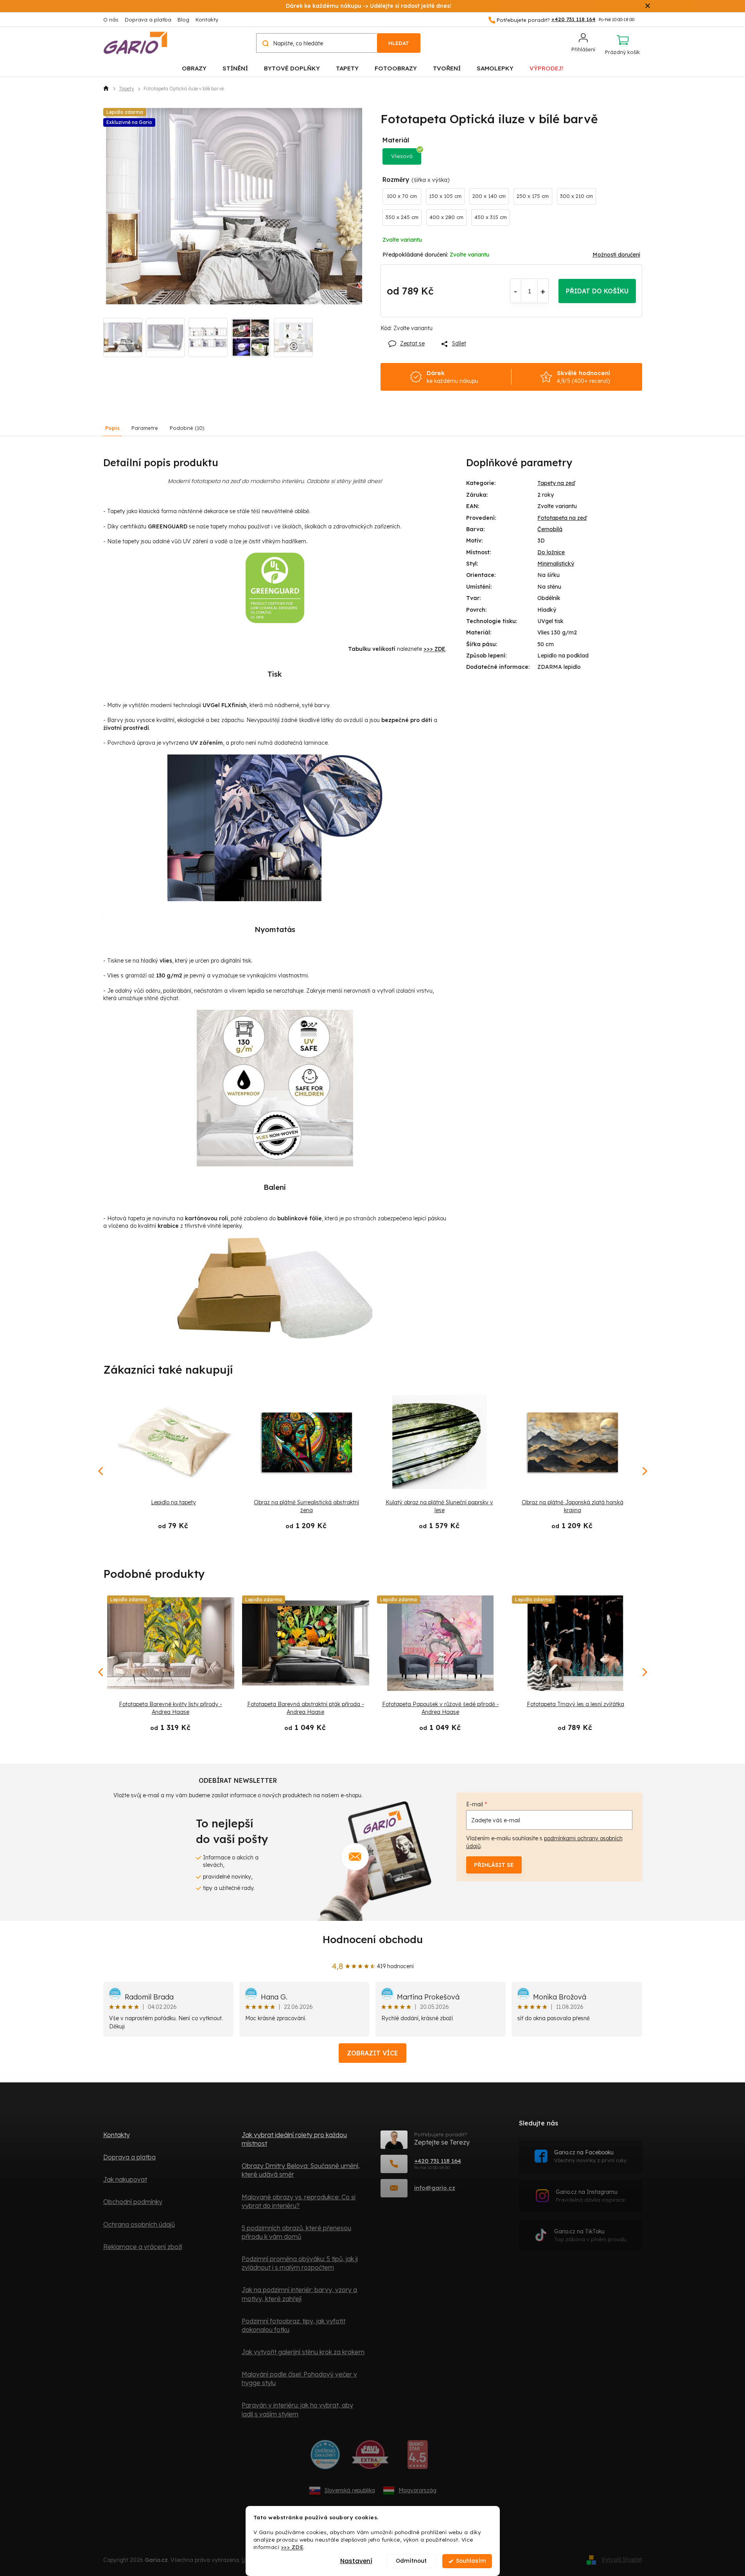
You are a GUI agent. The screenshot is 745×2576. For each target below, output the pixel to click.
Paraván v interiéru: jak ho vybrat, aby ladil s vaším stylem (297, 2409)
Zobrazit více (372, 2053)
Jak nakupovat (125, 2179)
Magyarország (417, 2490)
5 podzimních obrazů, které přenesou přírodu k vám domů (296, 2232)
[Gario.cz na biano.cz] (417, 2457)
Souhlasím (471, 2561)
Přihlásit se (494, 1865)
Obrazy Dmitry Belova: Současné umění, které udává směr (301, 2170)
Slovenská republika (350, 2490)
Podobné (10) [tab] (187, 428)
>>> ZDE (292, 2547)
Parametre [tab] (145, 428)
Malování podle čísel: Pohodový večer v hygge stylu (299, 2378)
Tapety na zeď (556, 483)
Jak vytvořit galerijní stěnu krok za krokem (303, 2352)
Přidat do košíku (597, 291)
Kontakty (207, 20)
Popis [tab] (112, 428)
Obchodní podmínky (133, 2202)
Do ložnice (551, 552)
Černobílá (550, 529)
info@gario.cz (435, 2188)
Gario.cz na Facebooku (590, 2156)
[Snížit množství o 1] (516, 291)
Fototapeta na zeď (562, 518)
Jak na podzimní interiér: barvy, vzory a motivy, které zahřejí (299, 2294)
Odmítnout (411, 2561)
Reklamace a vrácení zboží (143, 2247)
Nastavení (356, 2561)
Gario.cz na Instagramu (590, 2196)
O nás (111, 20)
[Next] (644, 1672)
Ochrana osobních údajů (139, 2224)
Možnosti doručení (616, 255)
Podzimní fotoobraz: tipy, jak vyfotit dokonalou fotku (294, 2325)
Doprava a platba (148, 20)
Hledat (399, 43)
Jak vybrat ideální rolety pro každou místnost (294, 2139)
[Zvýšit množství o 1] (543, 291)
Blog (183, 20)
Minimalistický (556, 564)
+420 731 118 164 (438, 2161)
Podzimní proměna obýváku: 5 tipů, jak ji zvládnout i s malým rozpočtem (300, 2263)
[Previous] (101, 1672)
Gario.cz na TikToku (590, 2235)
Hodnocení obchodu (373, 1939)
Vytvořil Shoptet (622, 2560)
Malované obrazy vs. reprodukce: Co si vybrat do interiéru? (299, 2201)
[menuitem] (194, 68)
